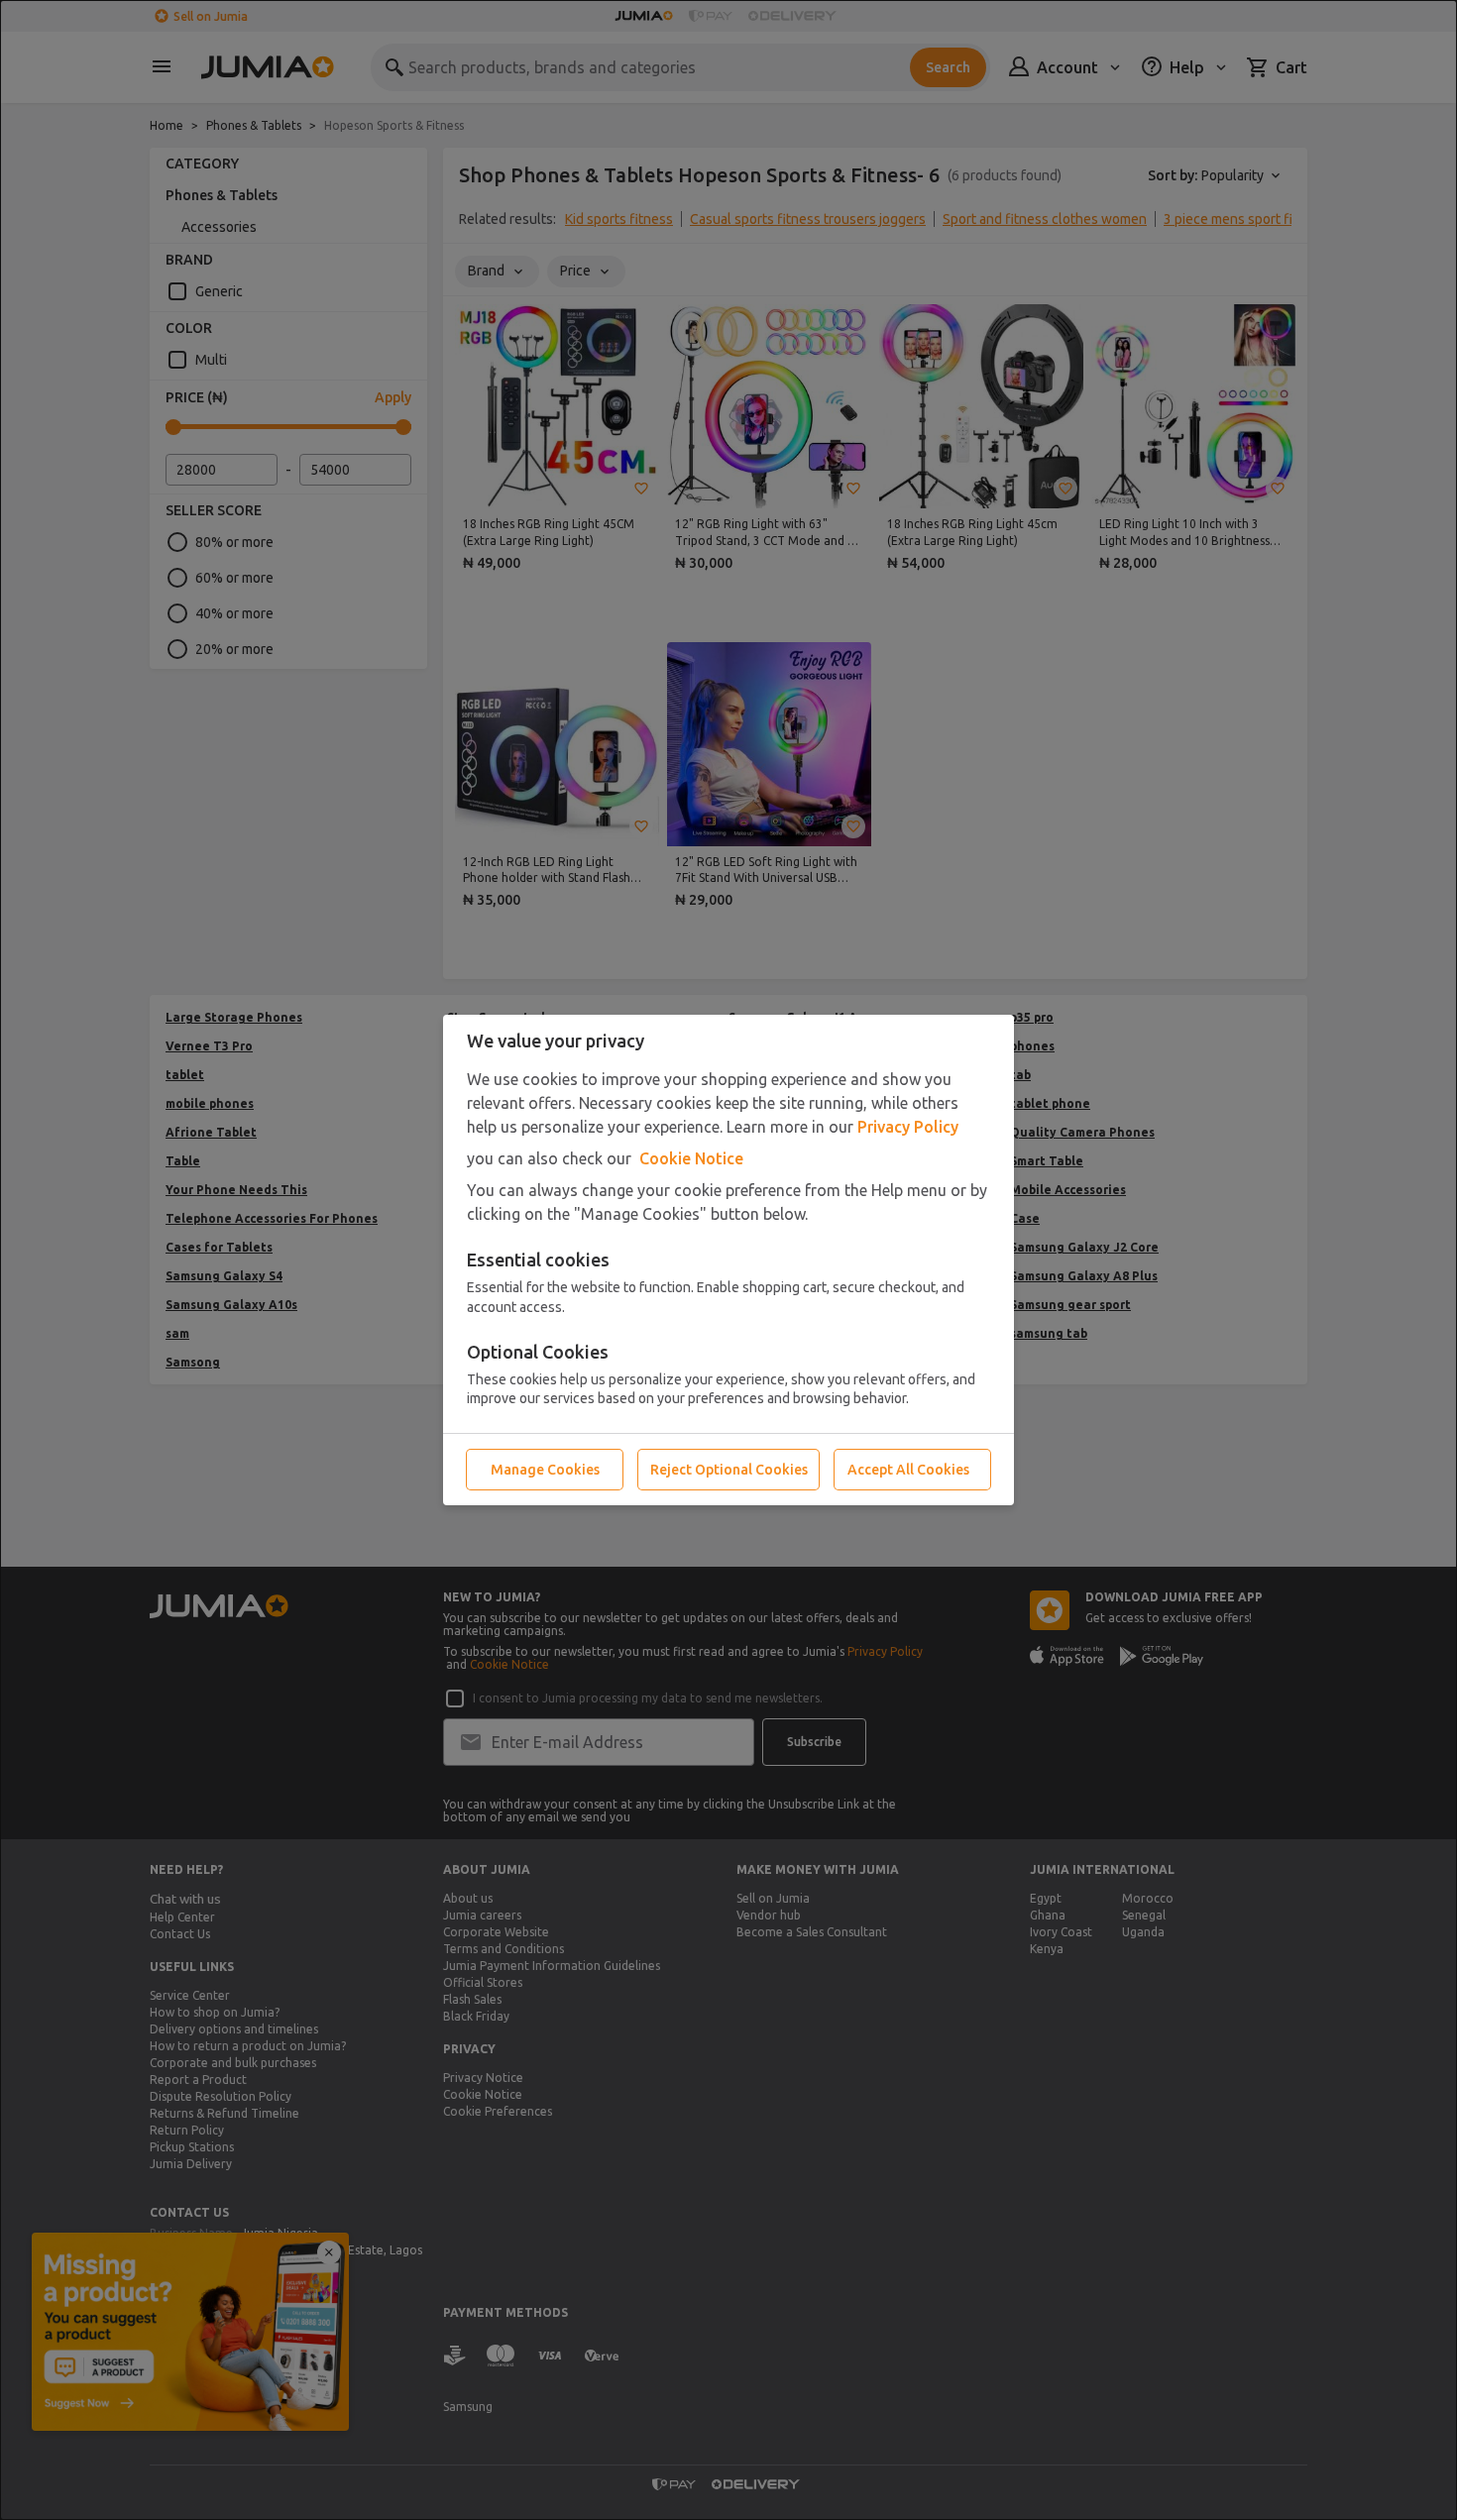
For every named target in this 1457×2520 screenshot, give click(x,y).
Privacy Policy (908, 1127)
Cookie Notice (691, 1158)
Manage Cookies (545, 1470)
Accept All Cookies (908, 1470)
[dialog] (728, 1260)
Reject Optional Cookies (729, 1470)
